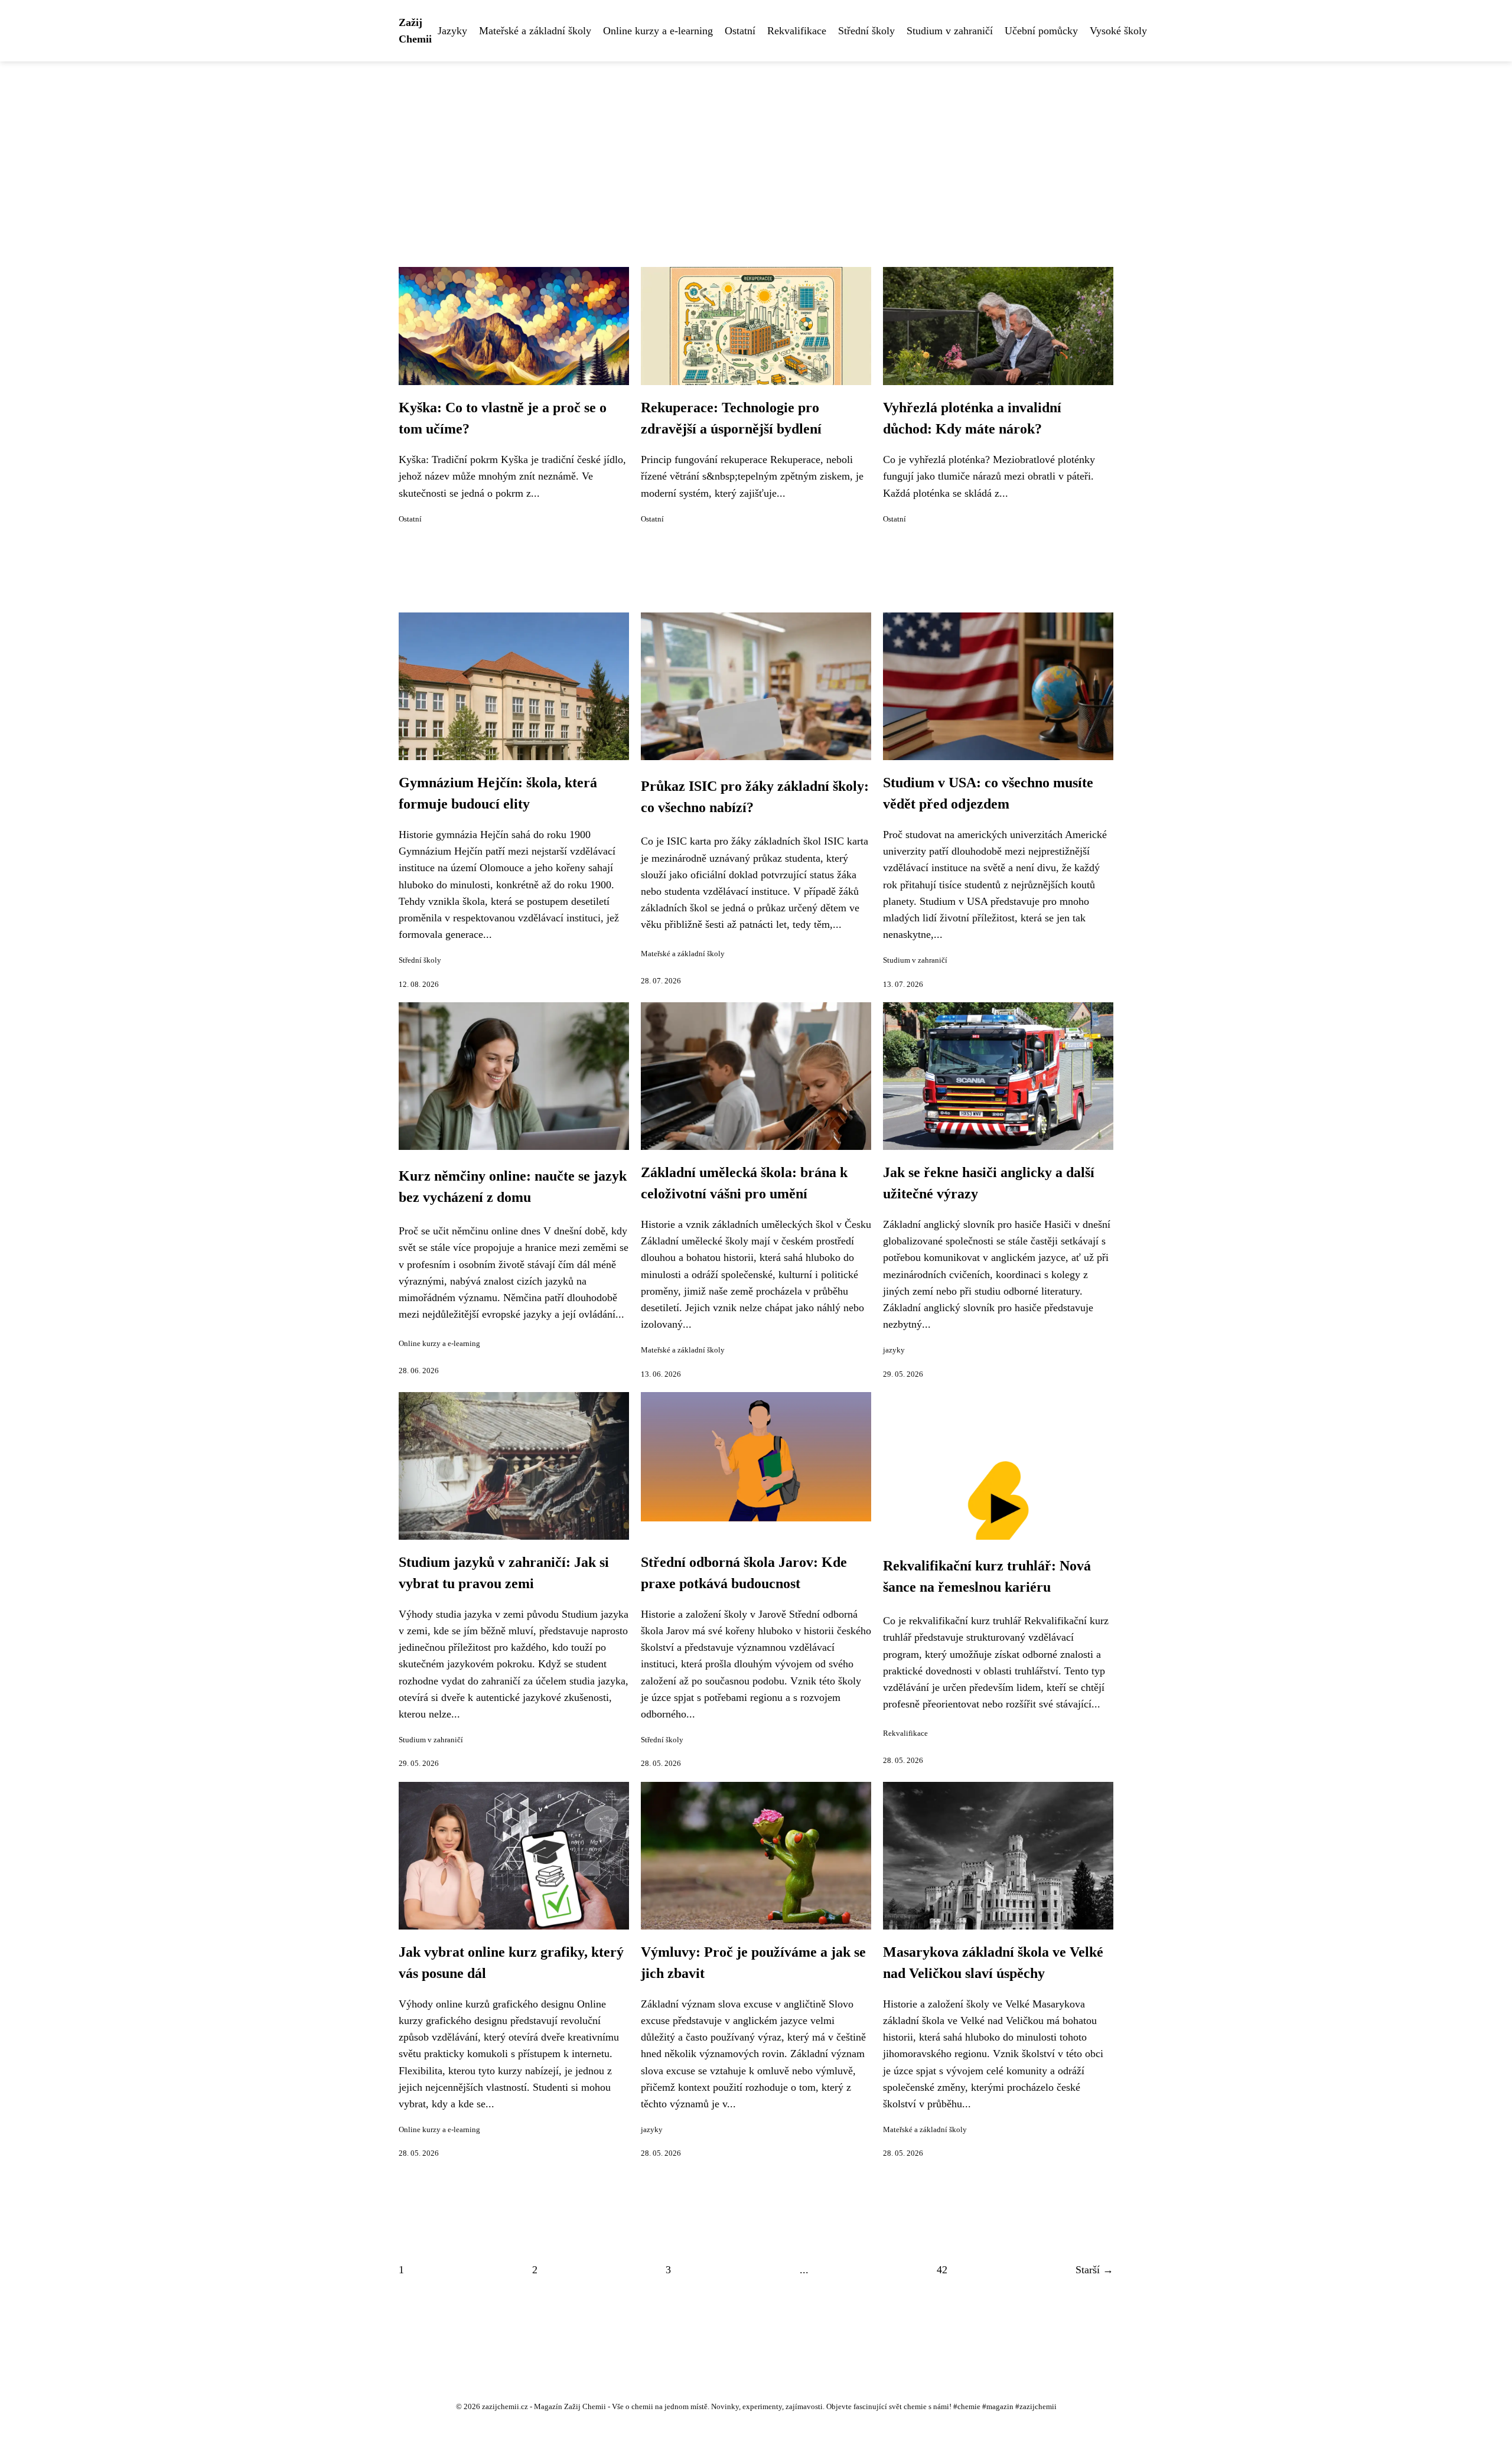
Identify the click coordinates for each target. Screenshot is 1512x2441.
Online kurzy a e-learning (658, 31)
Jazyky (452, 31)
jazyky (894, 1350)
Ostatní (740, 31)
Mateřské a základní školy (535, 31)
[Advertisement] (756, 150)
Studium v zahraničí (950, 31)
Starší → (1094, 2270)
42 (942, 2270)
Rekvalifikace (797, 31)
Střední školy (866, 31)
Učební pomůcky (1041, 31)
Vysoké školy (1118, 31)
